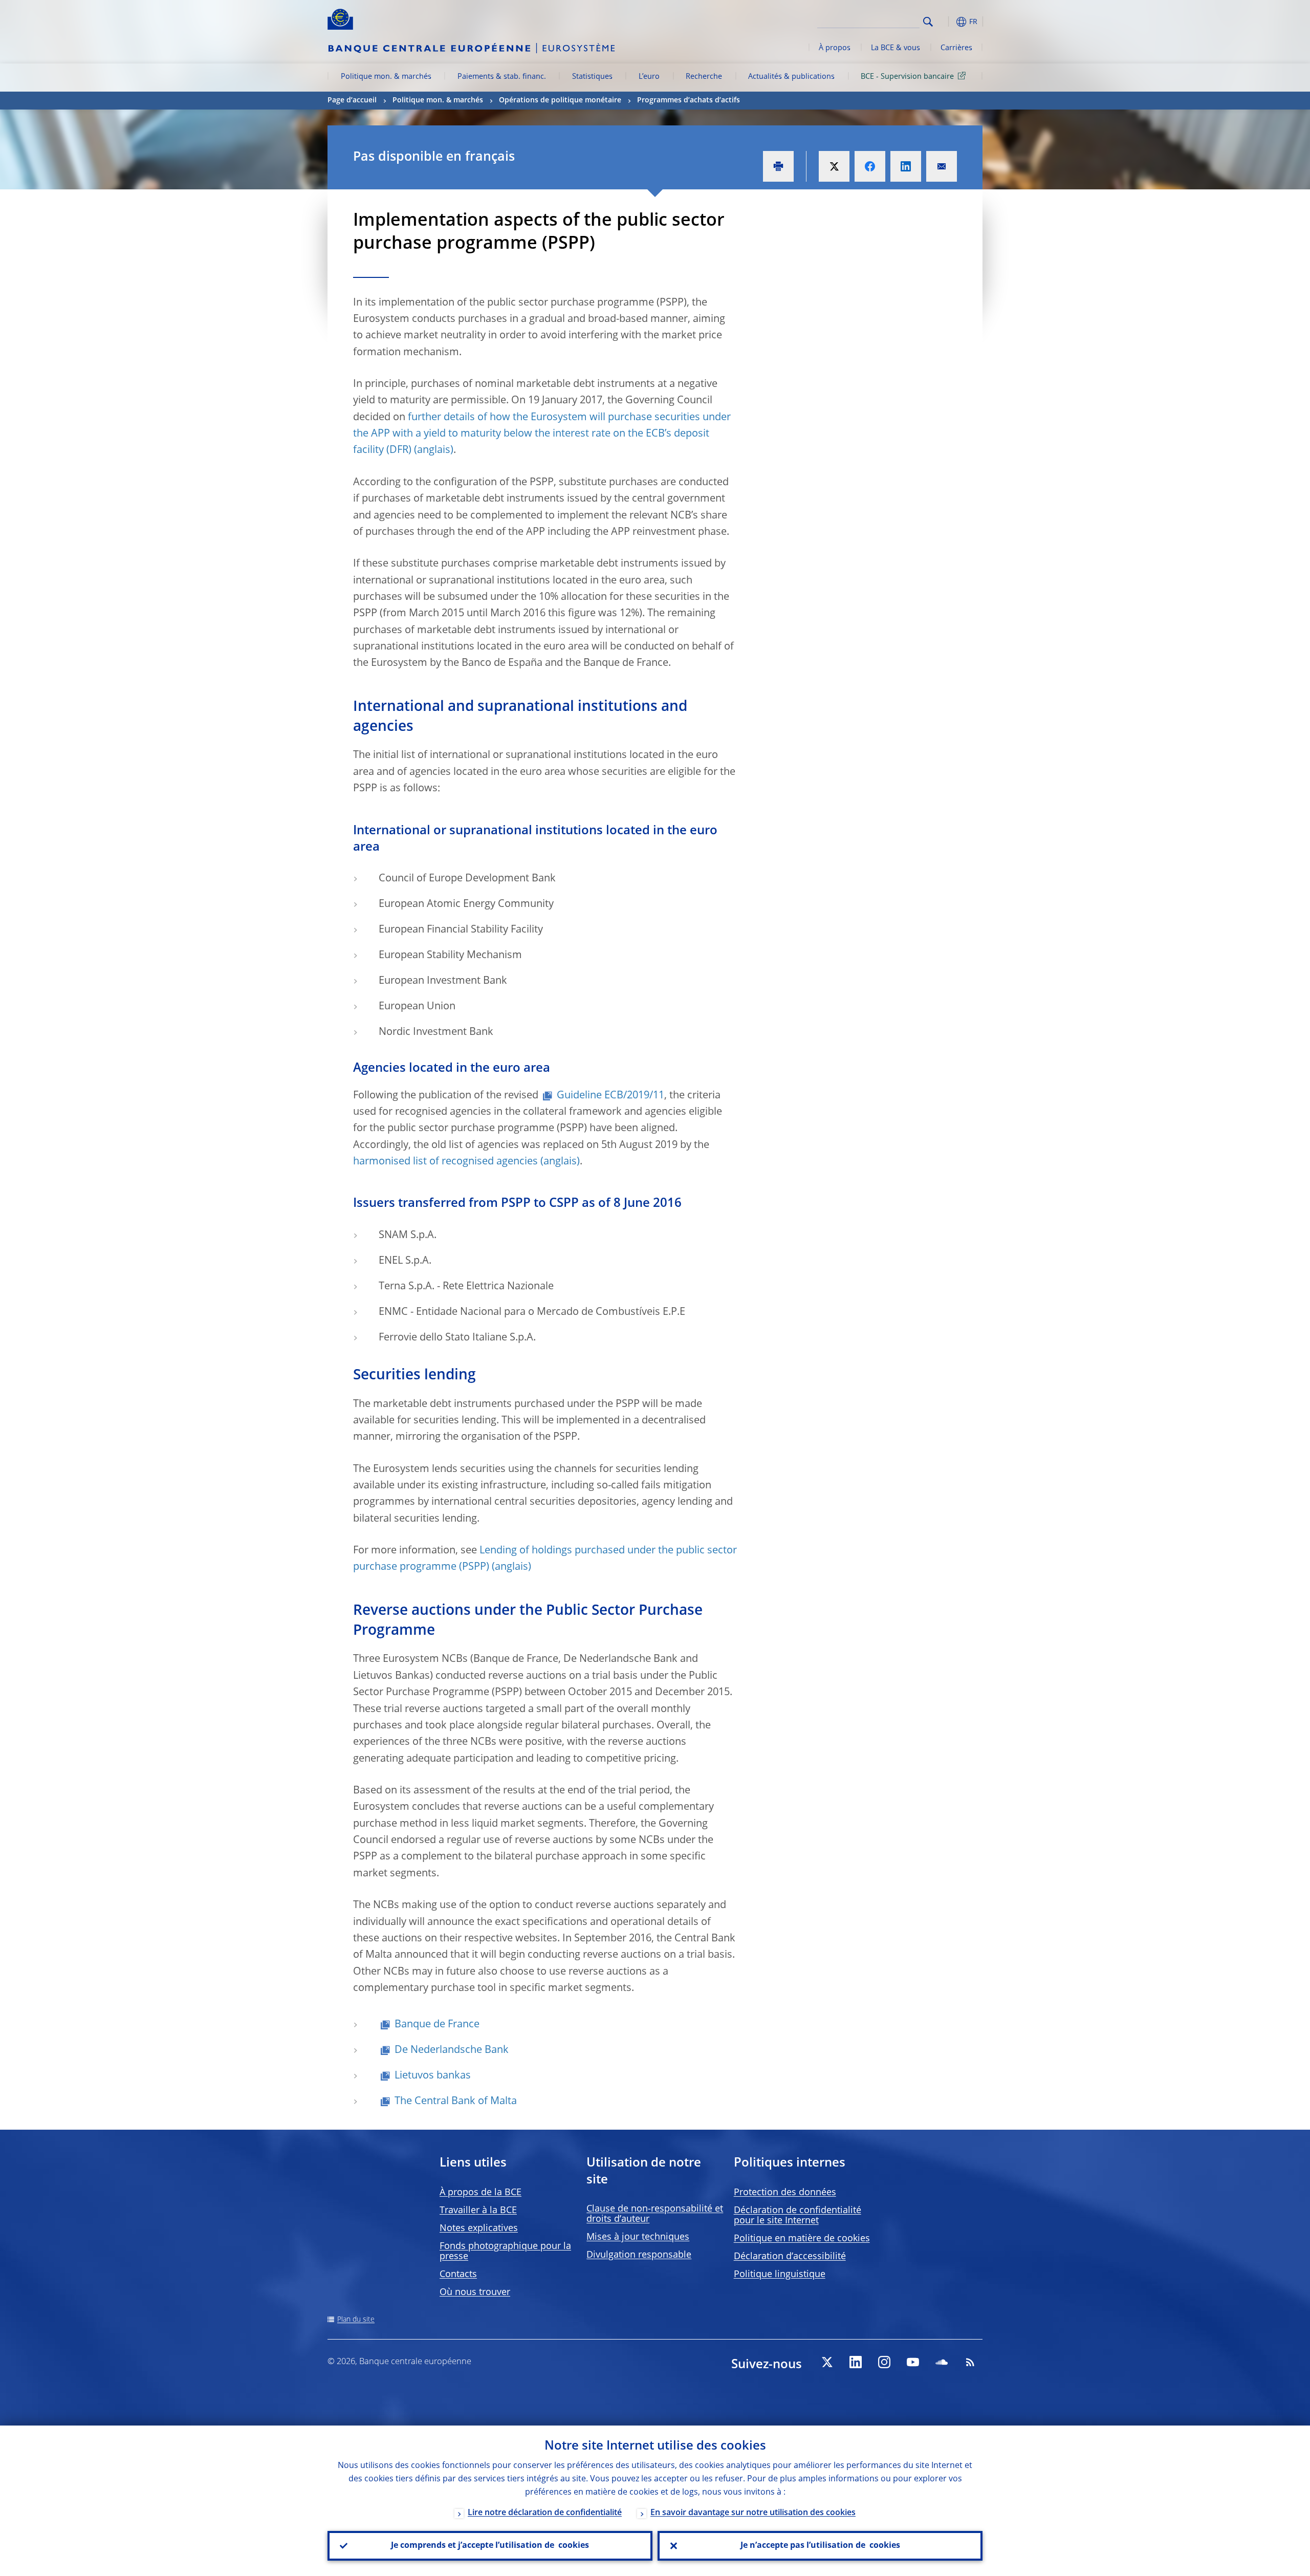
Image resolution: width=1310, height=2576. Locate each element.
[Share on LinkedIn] (906, 166)
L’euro (649, 77)
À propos (835, 48)
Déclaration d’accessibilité (790, 2257)
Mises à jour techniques (638, 2237)
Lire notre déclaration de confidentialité (545, 2513)
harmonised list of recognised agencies (445, 1162)
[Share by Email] (942, 166)
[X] (827, 2362)
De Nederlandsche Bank (452, 2050)
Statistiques (592, 77)
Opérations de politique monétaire (560, 100)
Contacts (458, 2275)
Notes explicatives (479, 2228)
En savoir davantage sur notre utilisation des (753, 2513)
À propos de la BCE (481, 2193)
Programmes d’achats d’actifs (689, 100)
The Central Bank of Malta (456, 2102)
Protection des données (785, 2193)
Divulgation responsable (639, 2255)
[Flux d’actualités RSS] (970, 2362)
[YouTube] (913, 2362)
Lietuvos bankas (433, 2076)
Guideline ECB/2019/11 (610, 1096)
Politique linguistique (780, 2275)
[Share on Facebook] (870, 166)
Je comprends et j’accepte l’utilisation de (490, 2546)
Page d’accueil (352, 100)
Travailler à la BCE (478, 2211)
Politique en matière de (802, 2239)
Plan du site (356, 2320)
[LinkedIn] (856, 2362)
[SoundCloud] (942, 2362)
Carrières (956, 48)
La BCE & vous (896, 48)
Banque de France (437, 2025)
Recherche (704, 77)
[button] (947, 22)
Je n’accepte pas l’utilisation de (820, 2546)
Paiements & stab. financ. (502, 77)
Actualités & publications (791, 77)
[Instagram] (884, 2362)
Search (928, 22)
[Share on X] (834, 166)
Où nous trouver (475, 2292)
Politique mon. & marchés (386, 77)
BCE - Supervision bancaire (907, 77)
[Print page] (778, 166)
